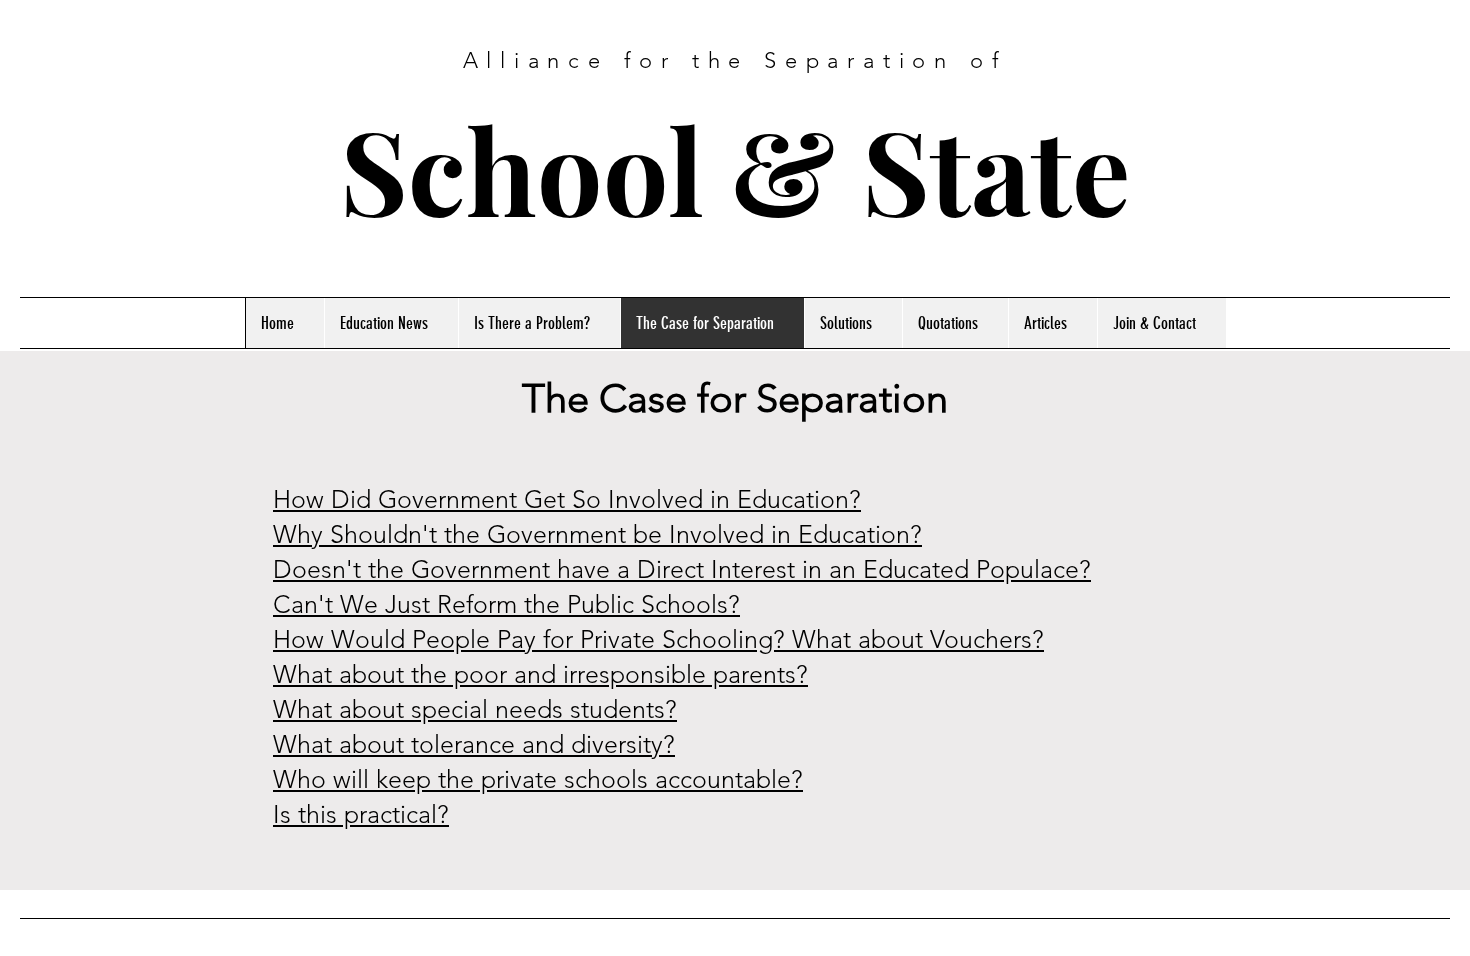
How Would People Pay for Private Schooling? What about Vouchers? (658, 639)
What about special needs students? (475, 709)
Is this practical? (361, 814)
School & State (735, 168)
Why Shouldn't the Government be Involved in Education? (597, 534)
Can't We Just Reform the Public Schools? (506, 604)
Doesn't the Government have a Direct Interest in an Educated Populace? (682, 569)
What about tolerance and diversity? (474, 744)
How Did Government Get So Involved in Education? (567, 499)
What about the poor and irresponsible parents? (540, 674)
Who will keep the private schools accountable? (538, 779)
